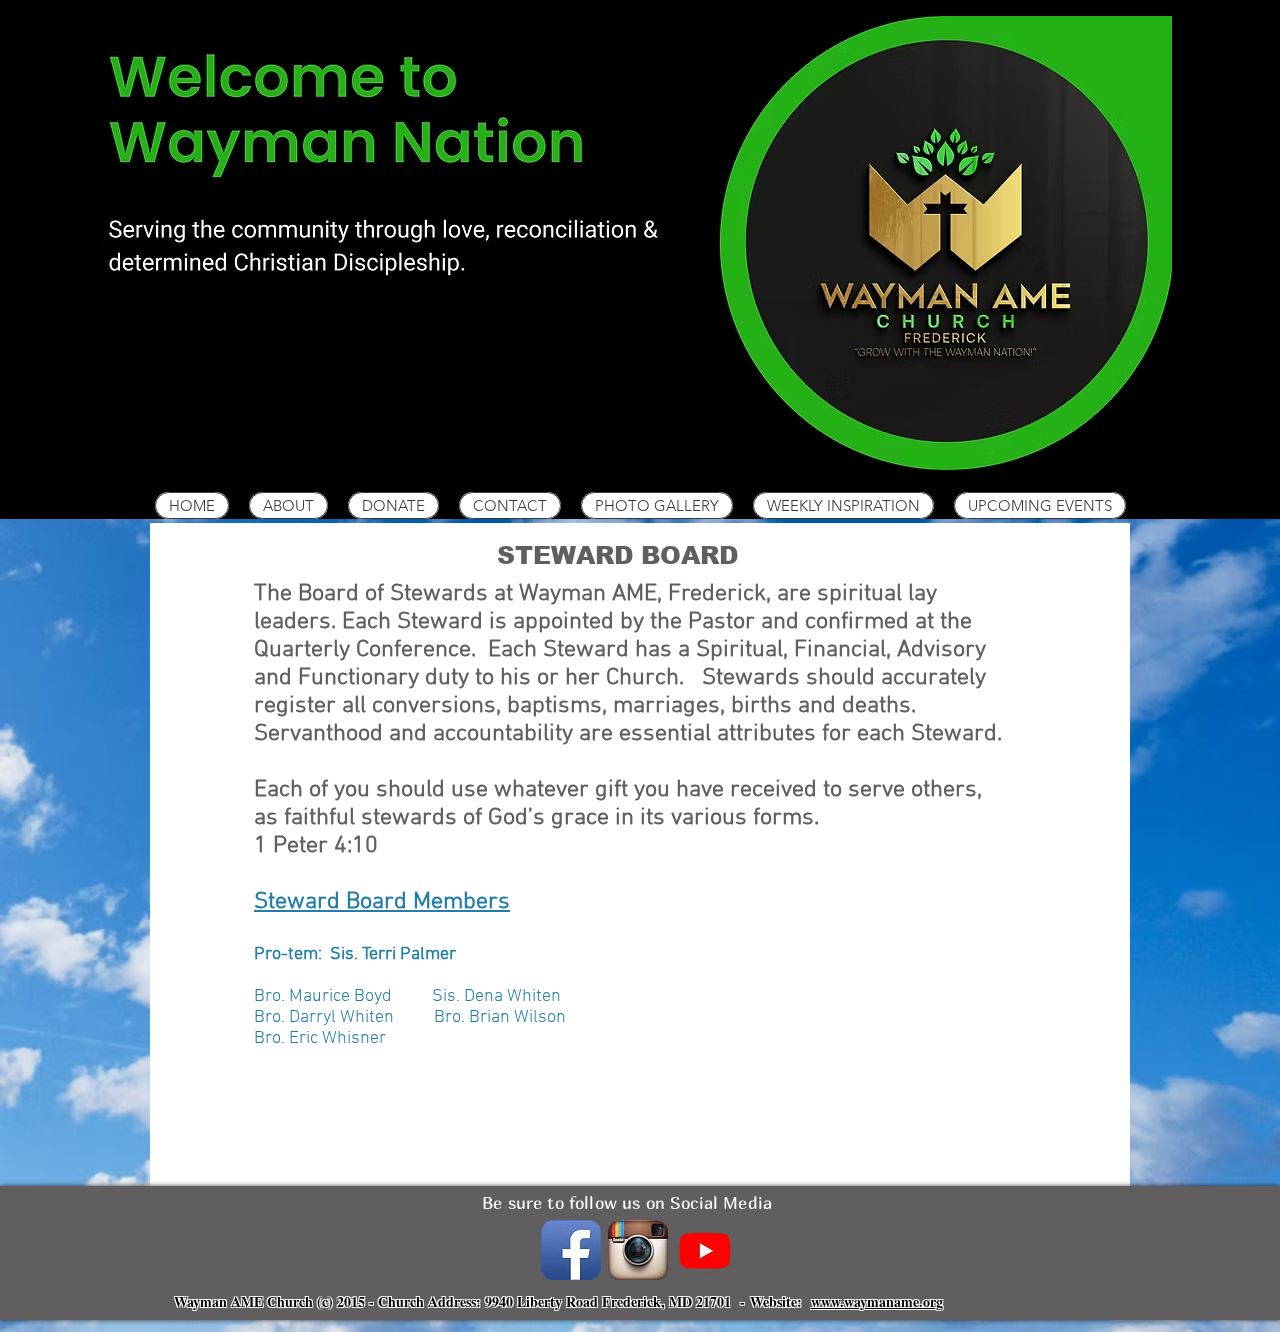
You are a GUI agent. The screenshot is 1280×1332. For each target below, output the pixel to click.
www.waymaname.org (877, 1301)
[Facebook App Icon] (571, 1250)
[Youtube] (705, 1250)
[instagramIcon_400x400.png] (638, 1250)
